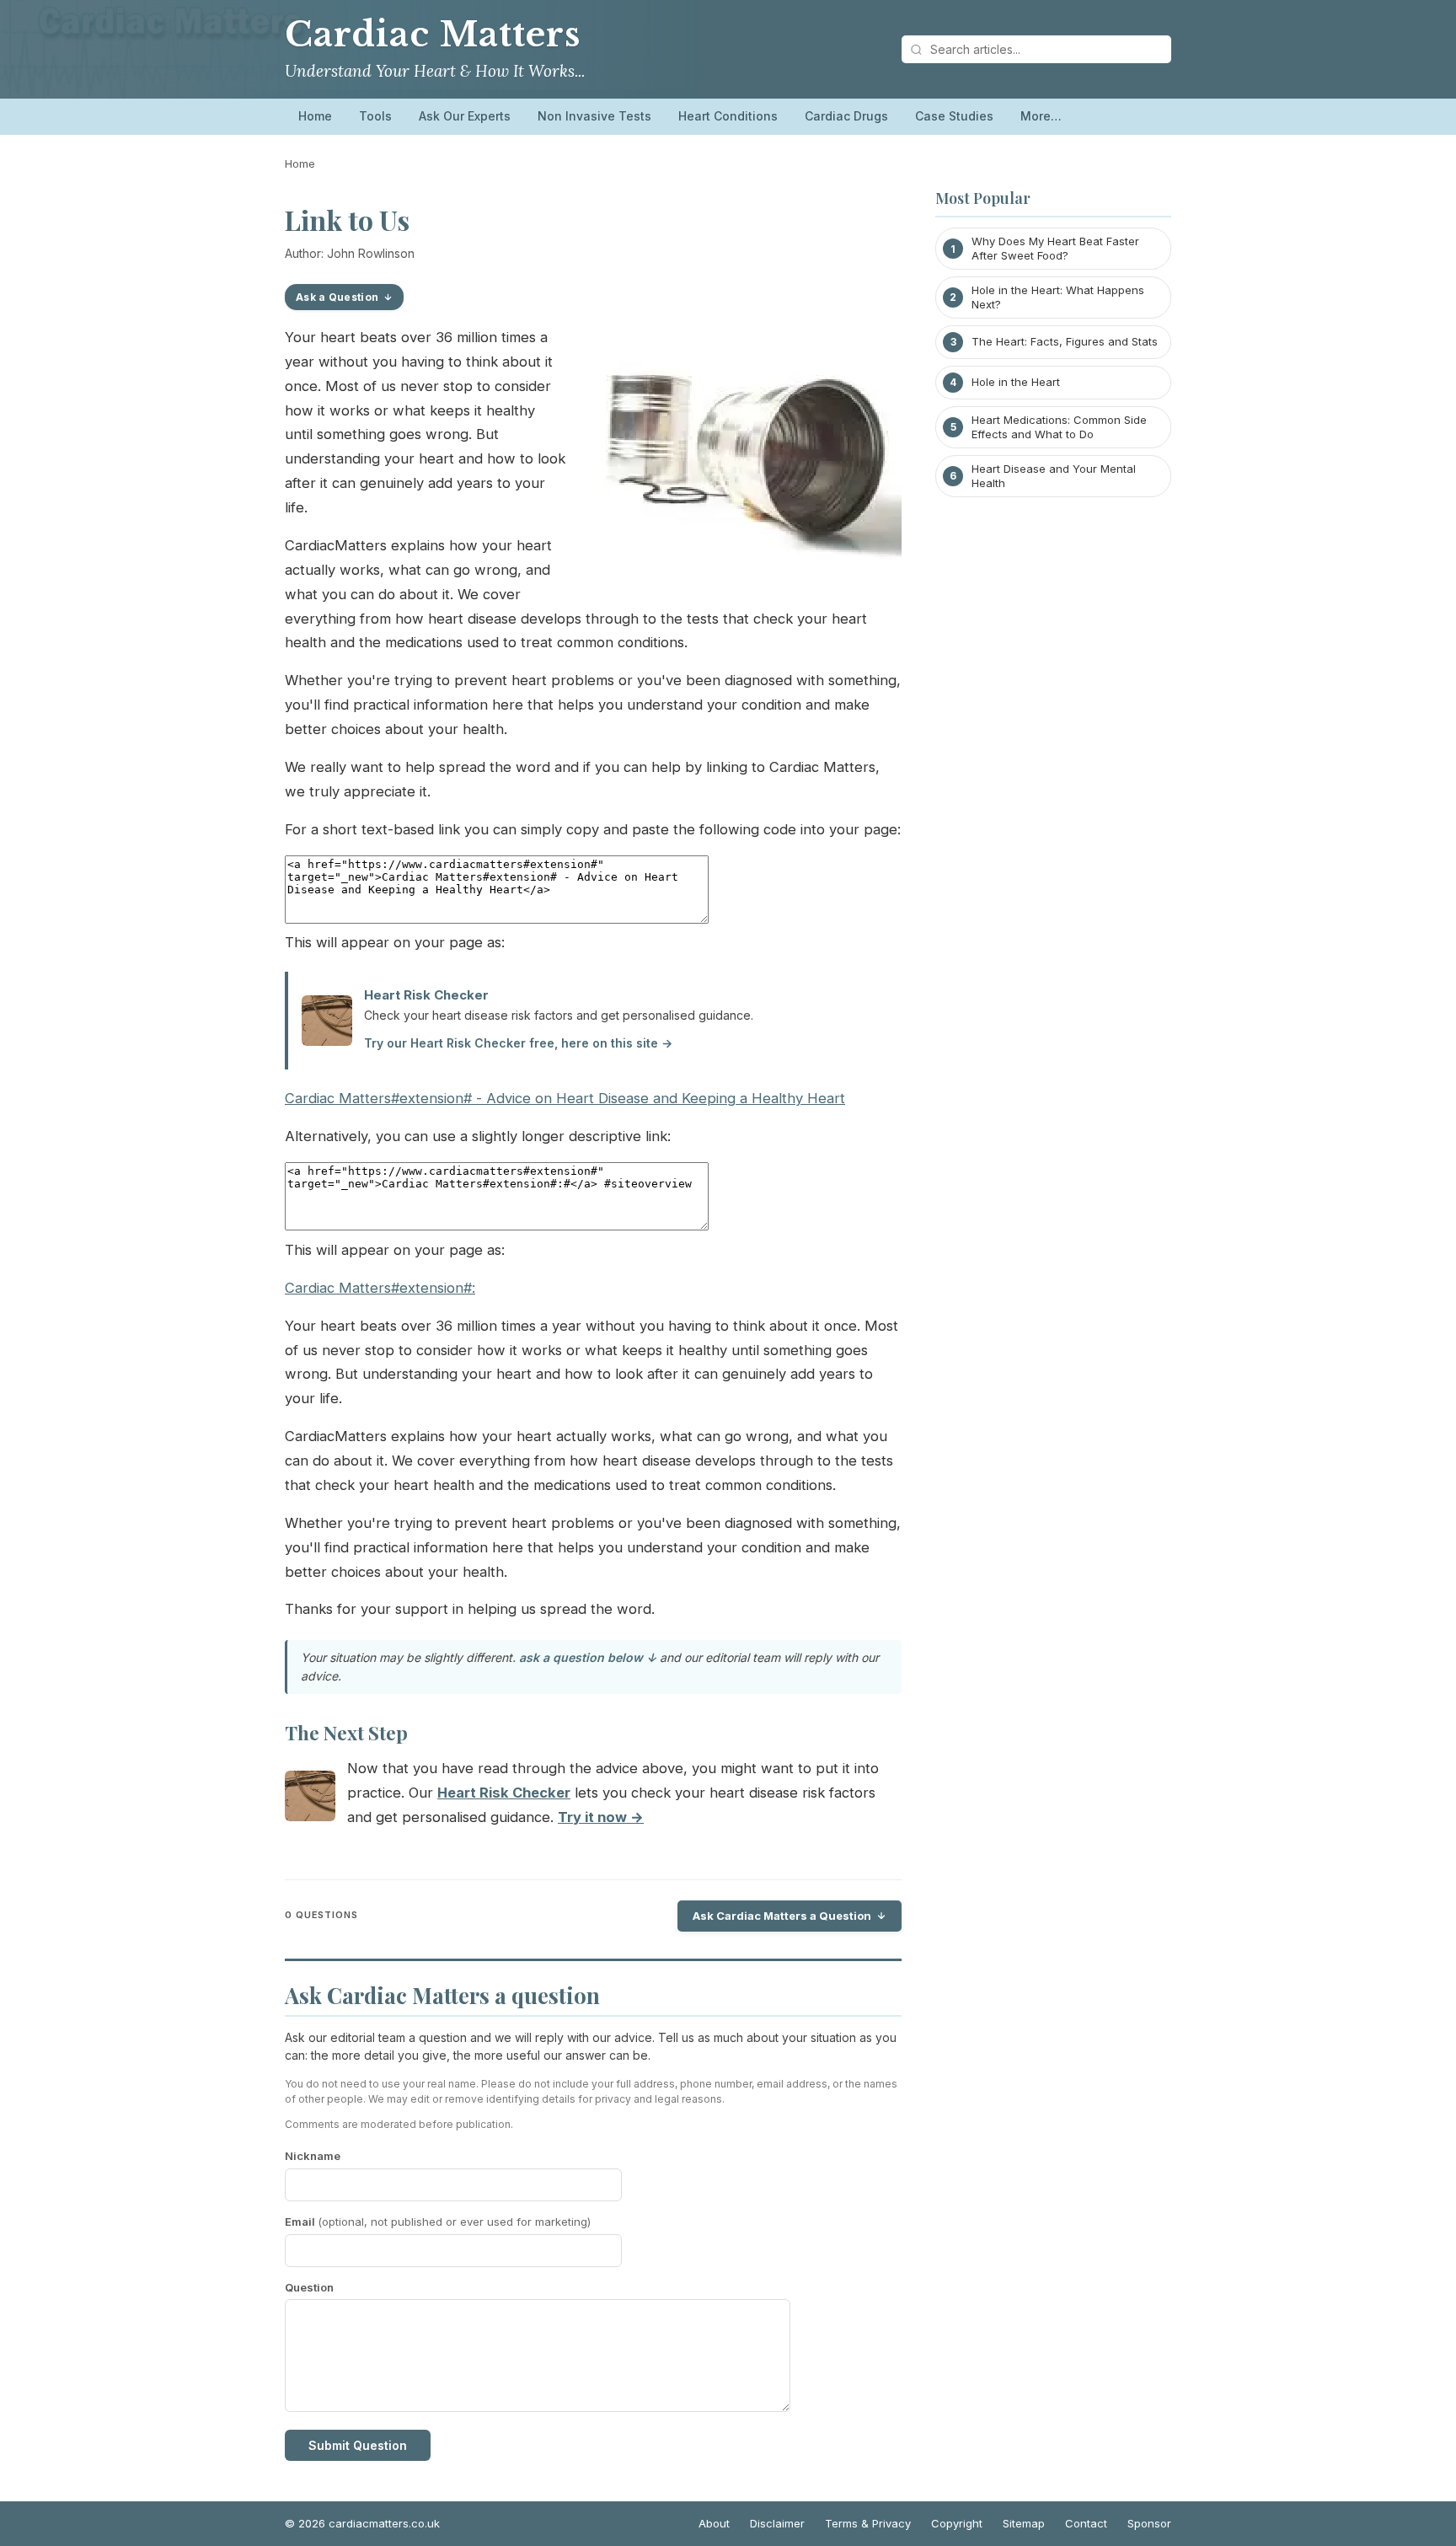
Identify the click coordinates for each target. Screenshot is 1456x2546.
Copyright (957, 2523)
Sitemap (1024, 2523)
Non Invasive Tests (594, 116)
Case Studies (954, 116)
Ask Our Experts (465, 116)
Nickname (313, 2156)
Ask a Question (337, 297)
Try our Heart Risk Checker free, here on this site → (518, 1043)
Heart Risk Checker (426, 995)
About (714, 2523)
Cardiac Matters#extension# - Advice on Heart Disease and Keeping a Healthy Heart (565, 1098)
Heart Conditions (728, 116)
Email (438, 2222)
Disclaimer (777, 2523)
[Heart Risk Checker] (310, 1800)
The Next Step (346, 1733)
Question (309, 2287)
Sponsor (1149, 2523)
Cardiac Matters (433, 35)
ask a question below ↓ (588, 1657)
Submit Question (358, 2445)
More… (1041, 116)
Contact (1086, 2523)
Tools (375, 116)
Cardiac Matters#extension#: (380, 1288)
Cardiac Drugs (846, 116)
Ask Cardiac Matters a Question (782, 1916)
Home (315, 116)
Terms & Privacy (868, 2523)
